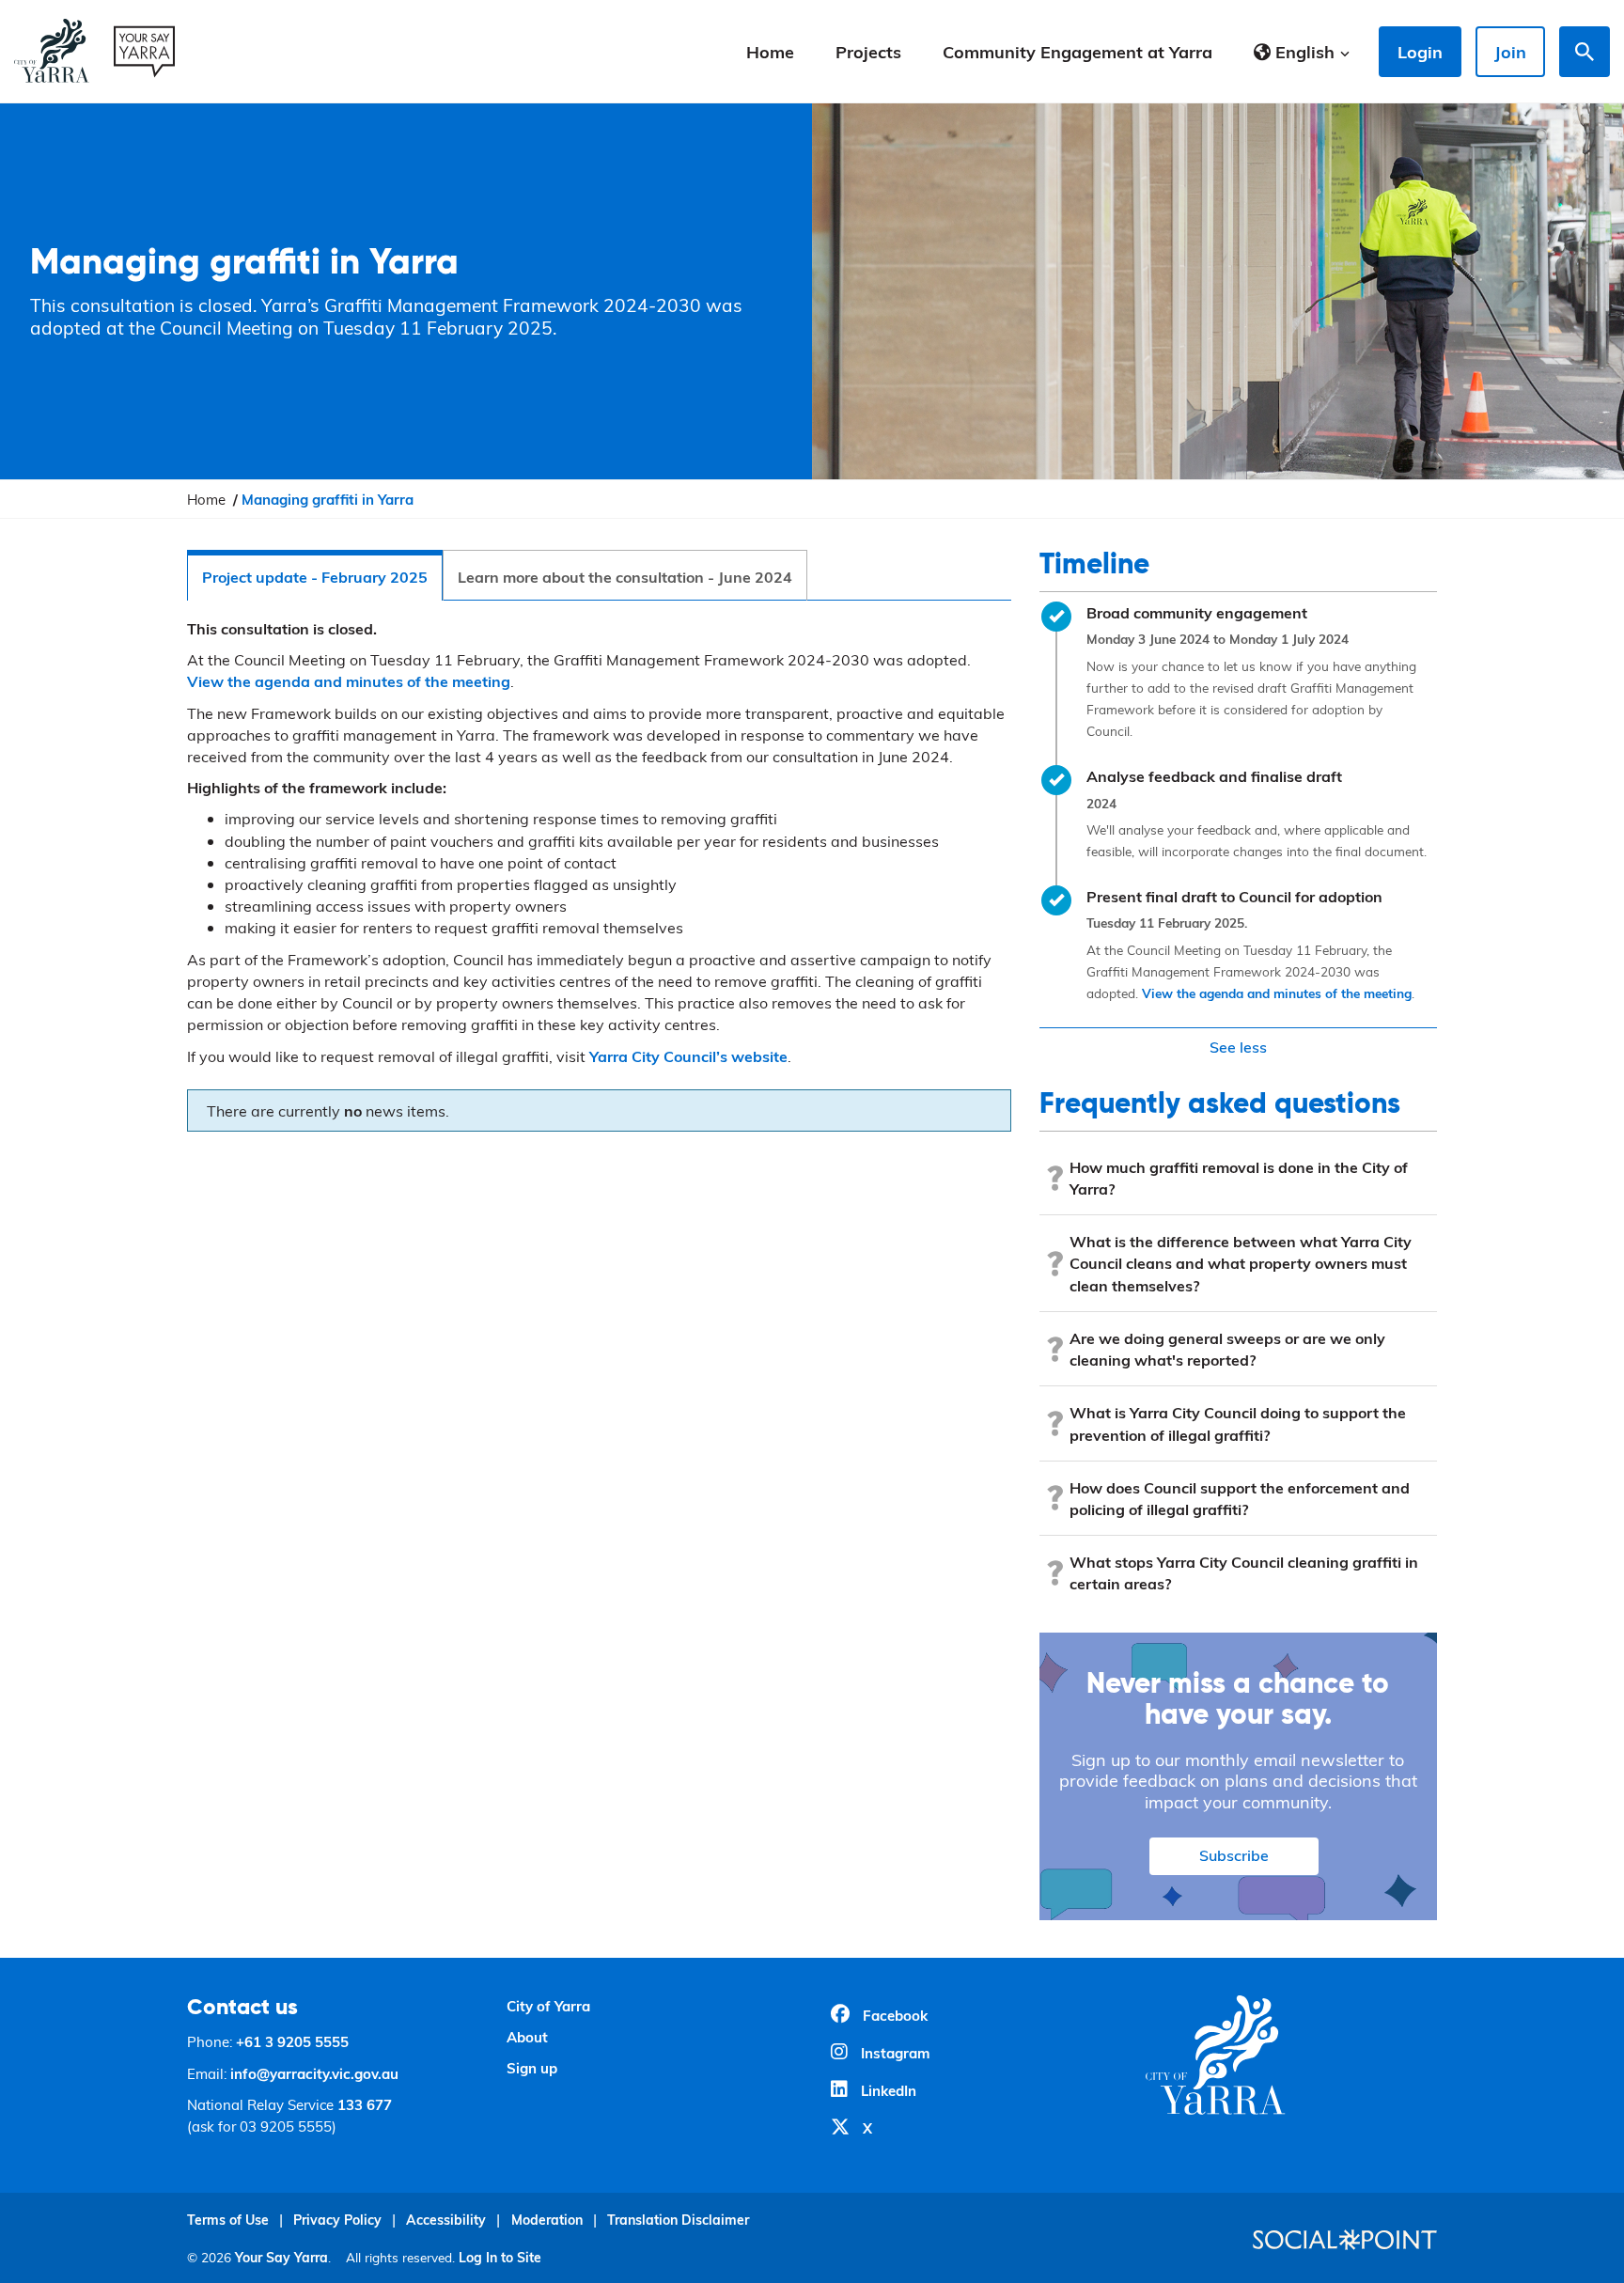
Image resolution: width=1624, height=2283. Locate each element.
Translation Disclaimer (678, 2220)
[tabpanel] (599, 879)
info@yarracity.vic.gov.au (314, 2073)
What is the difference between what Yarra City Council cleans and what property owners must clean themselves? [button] (1241, 1263)
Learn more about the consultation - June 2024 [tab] (625, 577)
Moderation (547, 2220)
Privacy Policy (337, 2220)
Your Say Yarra (281, 2257)
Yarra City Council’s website (688, 1056)
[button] (1302, 52)
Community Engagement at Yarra (1077, 51)
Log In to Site (500, 2257)
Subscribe (1234, 1855)
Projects (868, 51)
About (527, 2037)
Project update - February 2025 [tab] (315, 577)
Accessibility (446, 2220)
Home (770, 51)
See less (1238, 1047)
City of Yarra (548, 2006)
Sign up (532, 2068)
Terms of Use (228, 2220)
